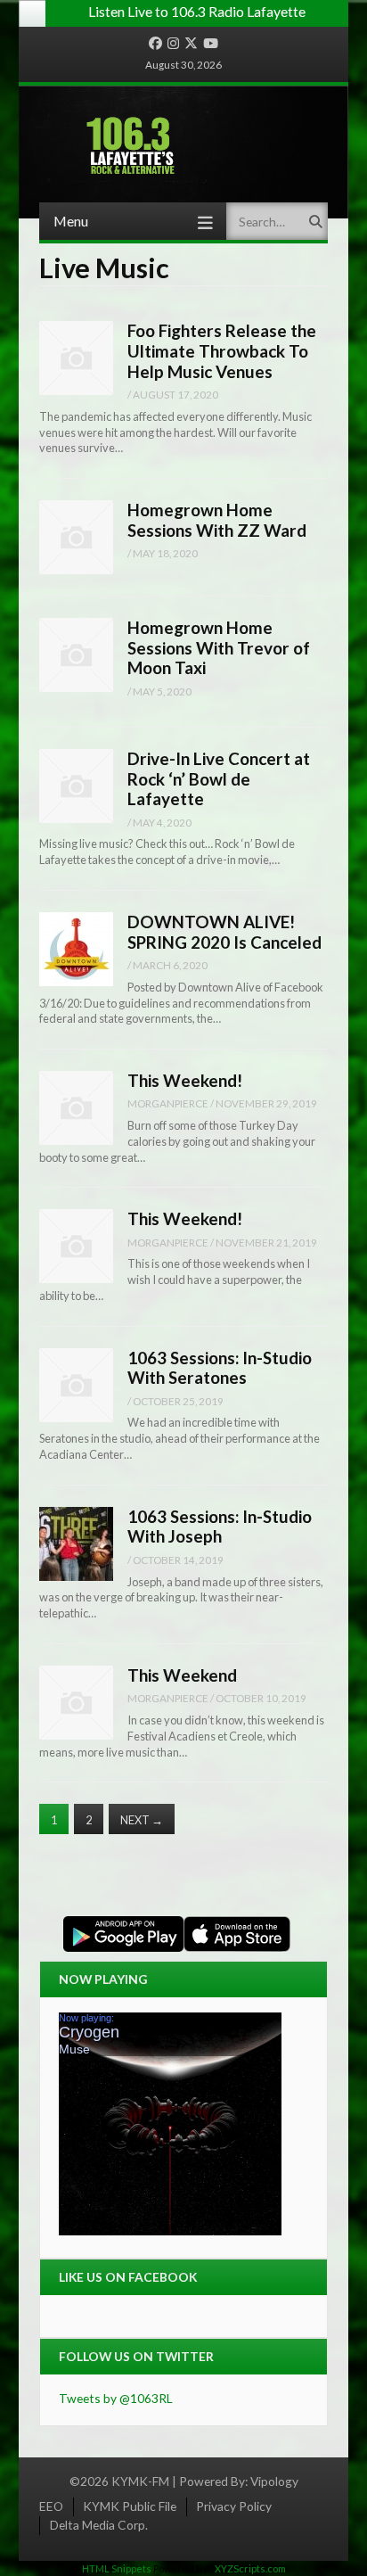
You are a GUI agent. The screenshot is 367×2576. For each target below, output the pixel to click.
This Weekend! (185, 1080)
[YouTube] (211, 44)
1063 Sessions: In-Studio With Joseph (220, 1527)
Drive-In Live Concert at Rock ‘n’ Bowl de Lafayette (219, 778)
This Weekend (182, 1675)
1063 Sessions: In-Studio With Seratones (220, 1368)
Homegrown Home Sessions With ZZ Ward (217, 520)
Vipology (274, 2481)
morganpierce (168, 1103)
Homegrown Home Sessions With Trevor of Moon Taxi (219, 647)
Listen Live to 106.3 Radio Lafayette (197, 11)
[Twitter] (191, 44)
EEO (51, 2506)
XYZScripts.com (250, 2568)
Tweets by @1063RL (116, 2398)
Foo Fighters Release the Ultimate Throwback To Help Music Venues (222, 350)
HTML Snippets (117, 2568)
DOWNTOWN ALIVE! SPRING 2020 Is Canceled (224, 932)
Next (142, 1820)
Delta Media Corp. (99, 2525)
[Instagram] (173, 44)
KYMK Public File (130, 2506)
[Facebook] (155, 44)
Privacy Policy (234, 2506)
